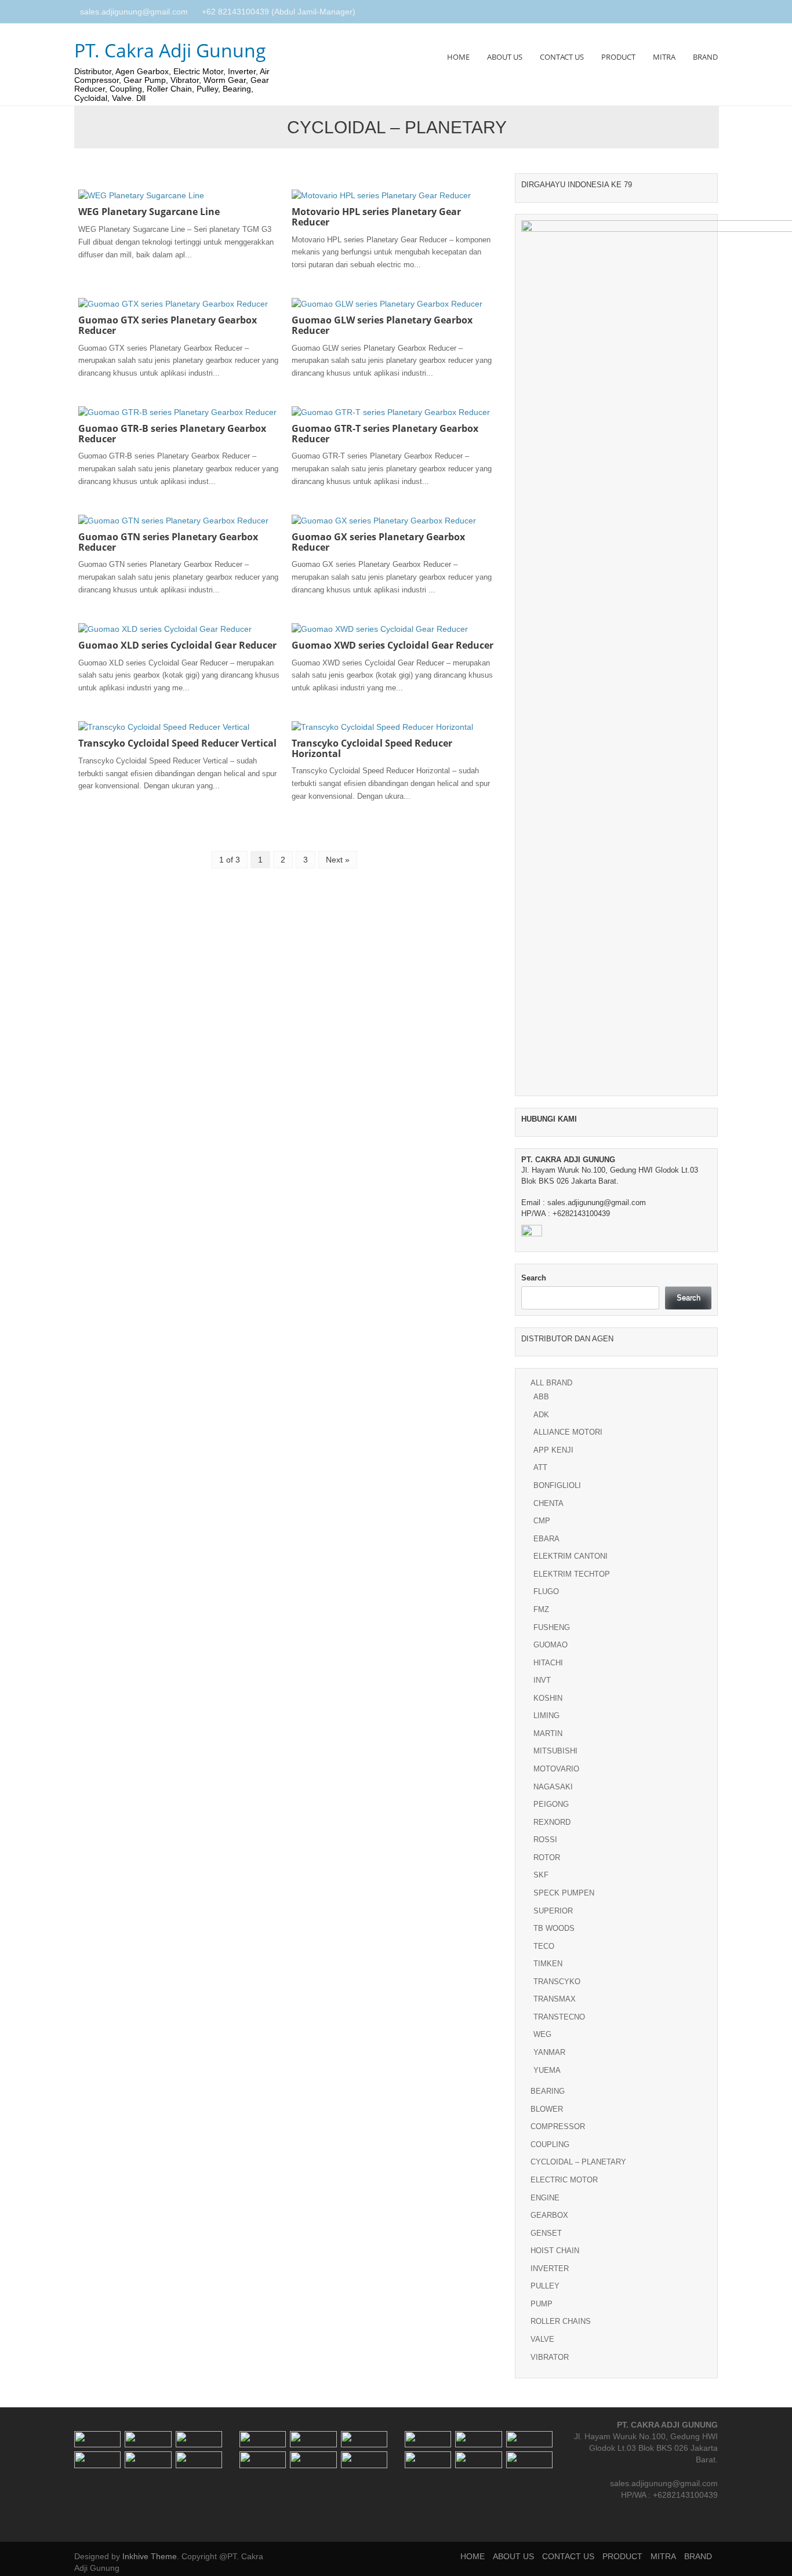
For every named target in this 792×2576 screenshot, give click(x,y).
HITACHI (548, 1663)
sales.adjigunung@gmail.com (134, 12)
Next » (338, 860)
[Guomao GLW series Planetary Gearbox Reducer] (387, 303)
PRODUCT (618, 57)
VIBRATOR (550, 2357)
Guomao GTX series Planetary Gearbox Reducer (168, 325)
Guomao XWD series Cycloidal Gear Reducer (393, 645)
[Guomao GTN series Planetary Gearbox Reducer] (173, 520)
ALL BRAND (551, 1383)
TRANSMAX (555, 1999)
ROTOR (547, 1858)
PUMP (542, 2304)
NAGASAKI (553, 1787)
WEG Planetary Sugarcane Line (149, 212)
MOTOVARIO (556, 1769)
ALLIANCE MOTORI (568, 1432)
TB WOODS (554, 1928)
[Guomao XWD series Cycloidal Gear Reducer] (380, 628)
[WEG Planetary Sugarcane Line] (141, 195)
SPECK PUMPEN (564, 1893)
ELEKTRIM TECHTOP (572, 1574)
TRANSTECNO (559, 2017)
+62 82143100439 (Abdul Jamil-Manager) (279, 12)
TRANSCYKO (557, 1982)
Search (534, 1278)
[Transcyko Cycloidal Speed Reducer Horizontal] (382, 726)
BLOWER (547, 2109)
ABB (541, 1397)
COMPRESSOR (558, 2126)
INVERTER (550, 2268)
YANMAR (549, 2052)
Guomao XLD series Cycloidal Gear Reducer (177, 645)
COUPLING (550, 2144)
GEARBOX (549, 2215)
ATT (540, 1467)
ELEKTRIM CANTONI (571, 1556)
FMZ (541, 1609)
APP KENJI (553, 1450)
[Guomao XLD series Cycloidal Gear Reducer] (165, 628)
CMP (542, 1521)
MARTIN (548, 1733)
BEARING (548, 2091)
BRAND (705, 57)
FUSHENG (552, 1627)
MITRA (664, 57)
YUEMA (547, 2070)
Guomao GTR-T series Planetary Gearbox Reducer (385, 434)
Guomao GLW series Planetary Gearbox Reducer (382, 325)
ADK (541, 1415)
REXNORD (552, 1822)
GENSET (546, 2233)
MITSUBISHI (555, 1751)
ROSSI (545, 1840)
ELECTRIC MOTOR (564, 2180)
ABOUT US (505, 57)
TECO (544, 1946)
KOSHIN (548, 1698)
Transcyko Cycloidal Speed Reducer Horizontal (372, 748)
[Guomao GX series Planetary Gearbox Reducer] (384, 520)
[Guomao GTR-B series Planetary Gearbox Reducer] (177, 412)
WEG (542, 2034)
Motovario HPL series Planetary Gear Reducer (376, 217)
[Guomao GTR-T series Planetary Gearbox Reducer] (391, 412)
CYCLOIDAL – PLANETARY (578, 2162)
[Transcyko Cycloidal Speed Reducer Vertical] (164, 726)
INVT (542, 1680)
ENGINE (545, 2198)
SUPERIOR (553, 1911)
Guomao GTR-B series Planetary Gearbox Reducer (172, 434)
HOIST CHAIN (555, 2251)
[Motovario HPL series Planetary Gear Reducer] (381, 195)
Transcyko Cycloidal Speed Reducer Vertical (177, 743)
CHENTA (548, 1503)
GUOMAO (551, 1645)
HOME (458, 57)
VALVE (542, 2339)
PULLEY (545, 2286)
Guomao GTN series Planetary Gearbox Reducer (168, 542)
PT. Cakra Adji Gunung (170, 50)
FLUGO (546, 1591)
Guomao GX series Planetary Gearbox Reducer (378, 542)
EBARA (546, 1539)
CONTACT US (562, 57)
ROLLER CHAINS (561, 2321)
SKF (541, 1875)
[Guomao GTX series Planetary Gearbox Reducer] (173, 303)
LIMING (546, 1715)
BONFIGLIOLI (557, 1485)
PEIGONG (551, 1804)
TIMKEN (548, 1964)
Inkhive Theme (150, 2556)
